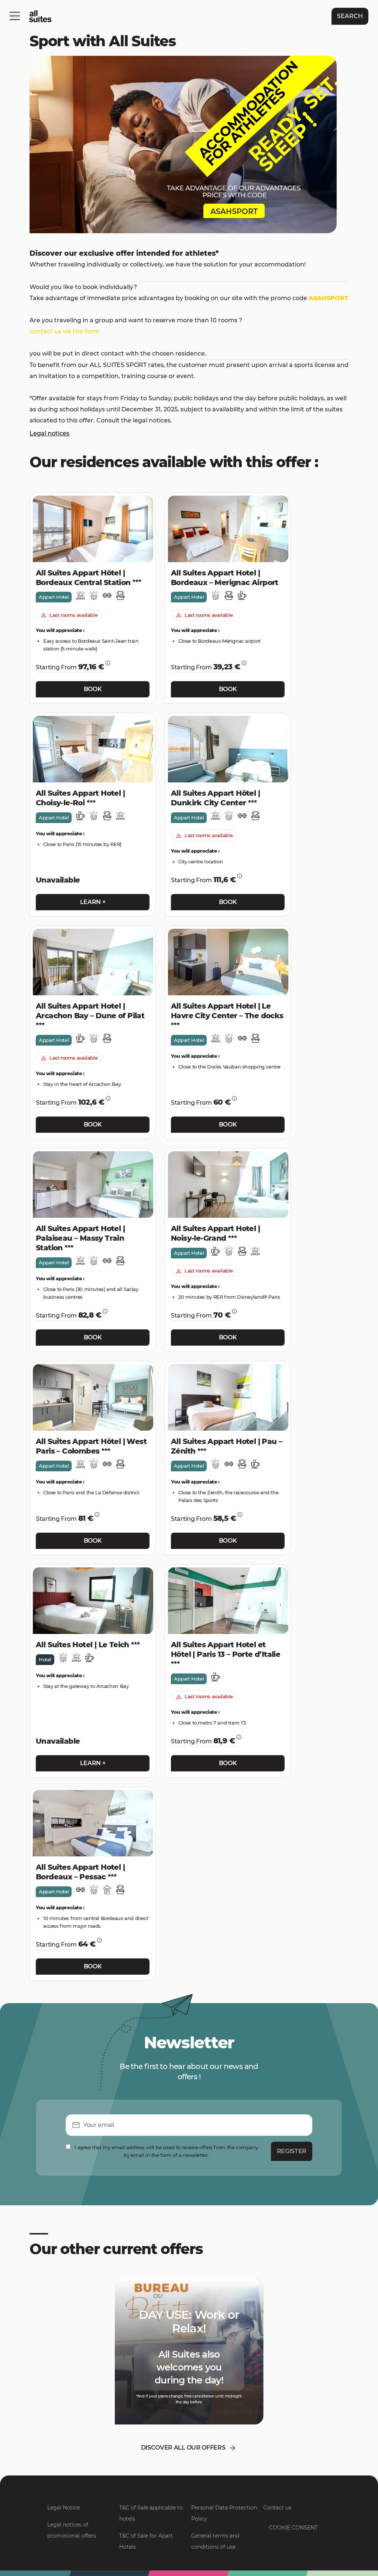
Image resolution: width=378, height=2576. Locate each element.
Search (350, 16)
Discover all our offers (183, 2448)
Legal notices (49, 433)
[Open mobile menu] (15, 16)
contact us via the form (64, 331)
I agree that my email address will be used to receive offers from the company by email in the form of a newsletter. (166, 2151)
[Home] (40, 16)
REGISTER (292, 2151)
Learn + (93, 902)
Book (93, 689)
